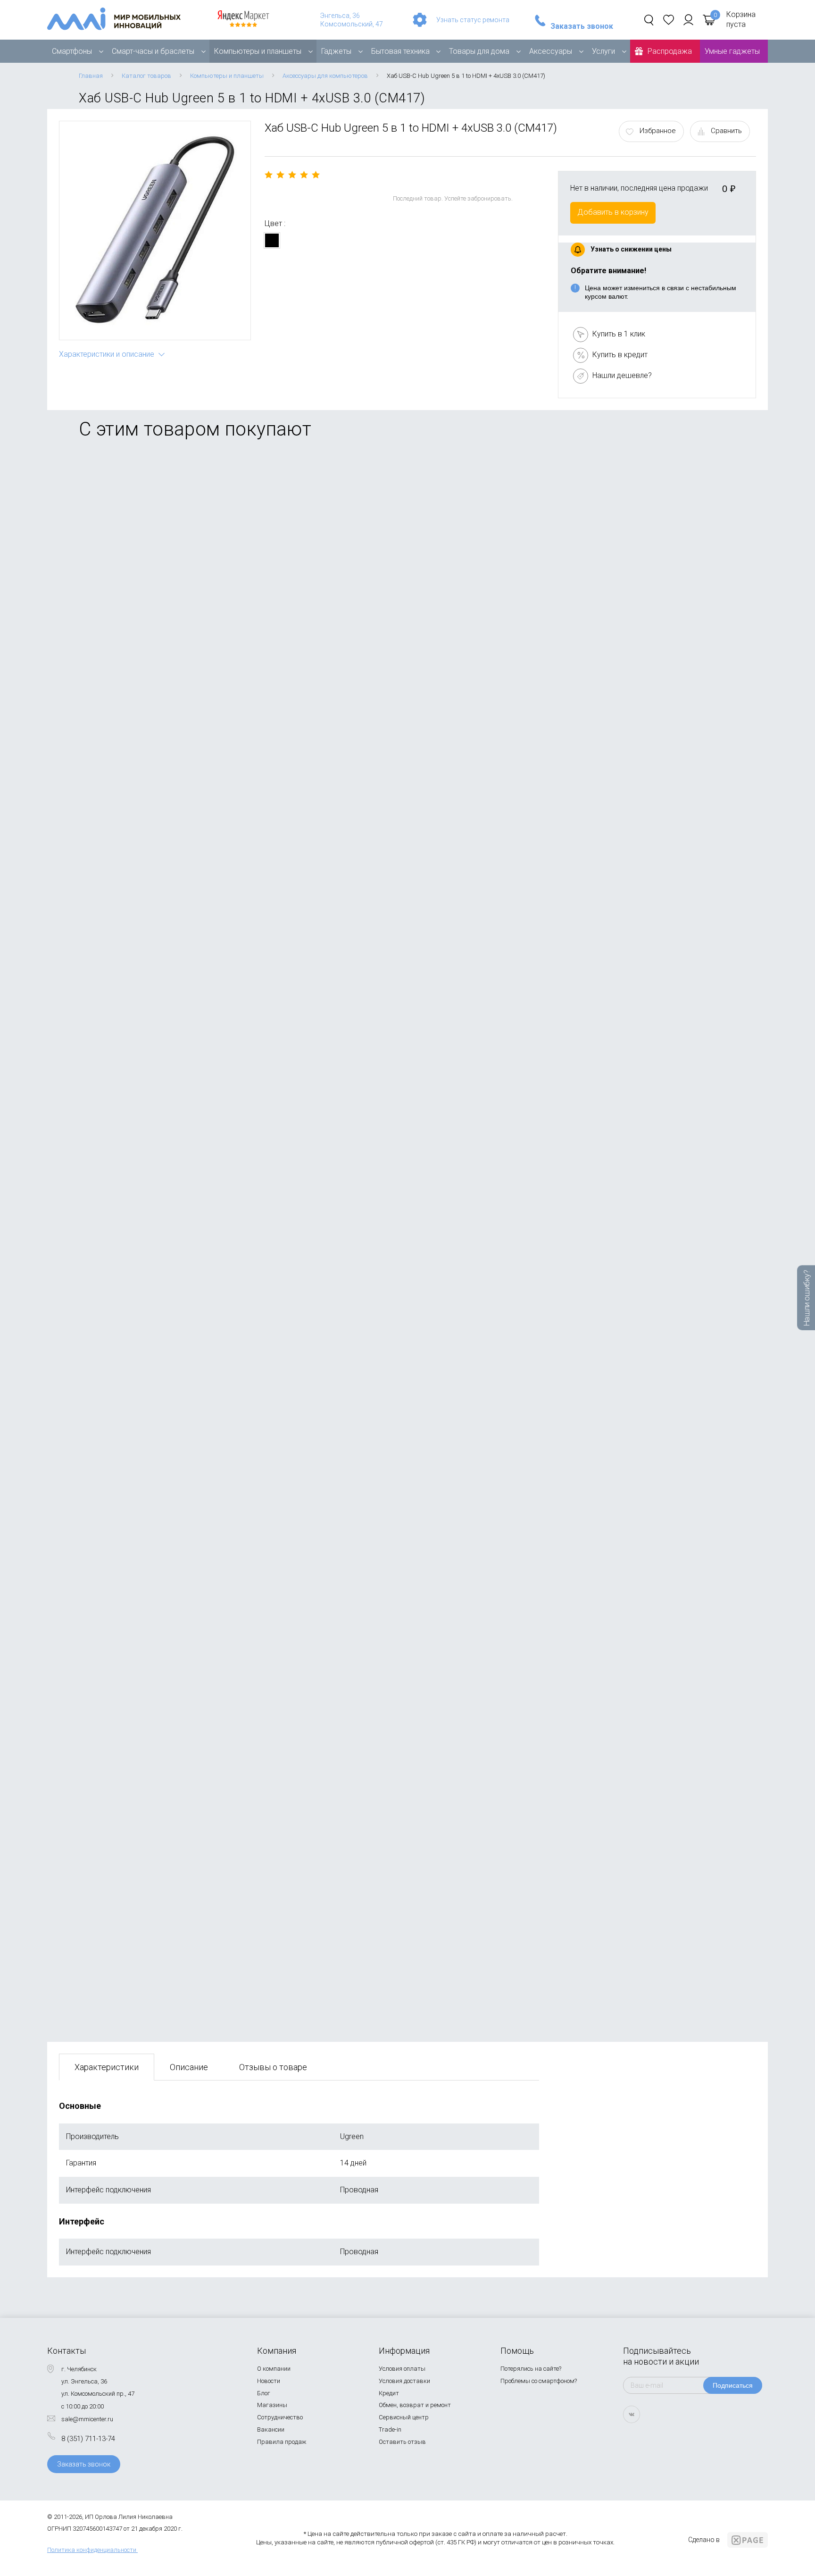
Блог (264, 2393)
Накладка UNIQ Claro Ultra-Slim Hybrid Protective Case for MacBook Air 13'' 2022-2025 (206, 1260)
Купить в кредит (620, 355)
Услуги (603, 51)
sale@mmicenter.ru (87, 2419)
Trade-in (390, 2429)
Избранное (658, 131)
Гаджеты (336, 51)
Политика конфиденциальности (92, 2550)
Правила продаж (282, 2442)
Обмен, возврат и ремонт (415, 2405)
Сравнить (726, 131)
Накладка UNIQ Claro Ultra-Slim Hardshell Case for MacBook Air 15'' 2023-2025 (193, 1482)
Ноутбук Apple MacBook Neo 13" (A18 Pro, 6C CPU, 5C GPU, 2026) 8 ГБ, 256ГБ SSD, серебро (218, 1927)
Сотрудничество (280, 2417)
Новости (269, 2381)
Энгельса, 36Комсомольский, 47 (352, 20)
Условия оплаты (402, 2369)
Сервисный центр (404, 2417)
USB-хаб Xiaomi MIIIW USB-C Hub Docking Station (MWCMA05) (167, 585)
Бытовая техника (400, 51)
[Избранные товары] (669, 20)
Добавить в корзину (613, 212)
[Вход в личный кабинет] (688, 20)
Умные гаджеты (732, 51)
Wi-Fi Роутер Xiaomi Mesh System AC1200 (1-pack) (148, 808)
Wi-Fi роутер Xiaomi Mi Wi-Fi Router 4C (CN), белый (147, 1031)
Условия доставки (404, 2381)
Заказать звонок (582, 26)
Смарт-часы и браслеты (153, 51)
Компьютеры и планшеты (258, 51)
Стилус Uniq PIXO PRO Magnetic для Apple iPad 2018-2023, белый (172, 1705)
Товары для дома (479, 51)
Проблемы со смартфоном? (539, 2381)
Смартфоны (72, 51)
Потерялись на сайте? (531, 2369)
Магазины (272, 2405)
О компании (274, 2369)
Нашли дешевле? (622, 375)
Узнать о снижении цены (631, 249)
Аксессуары (551, 51)
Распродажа (670, 51)
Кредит (389, 2393)
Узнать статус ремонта (473, 20)
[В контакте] (632, 2414)
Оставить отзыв (402, 2442)
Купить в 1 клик (619, 334)
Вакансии (271, 2429)
